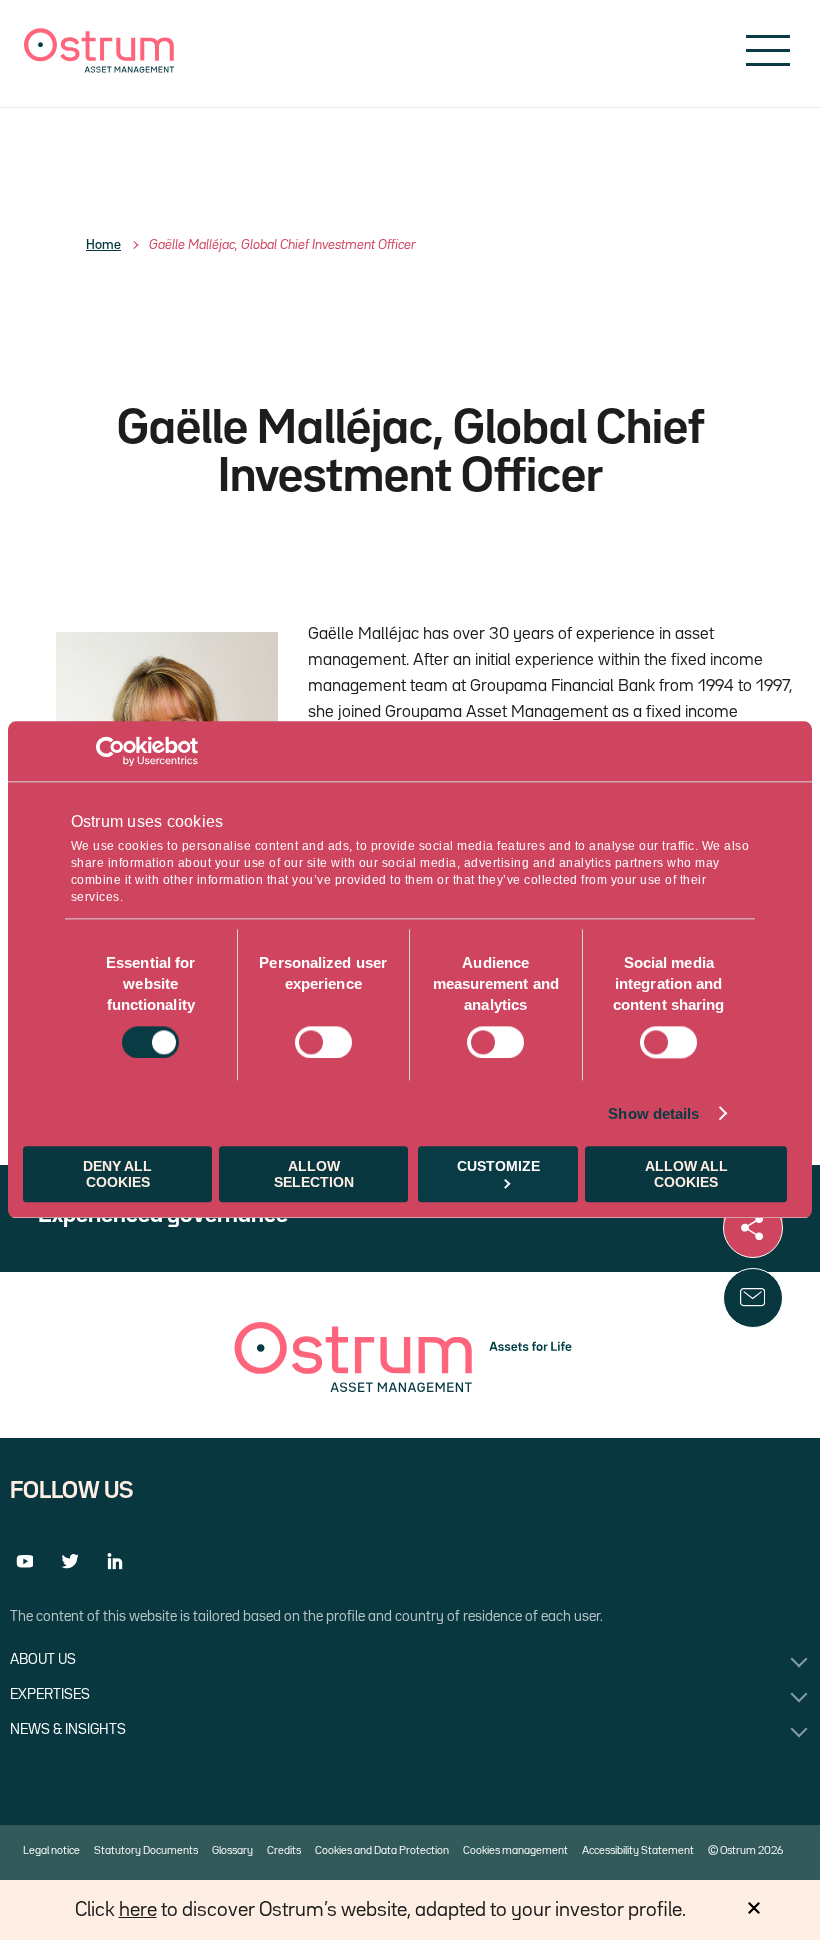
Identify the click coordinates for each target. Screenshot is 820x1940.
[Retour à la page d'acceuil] (99, 68)
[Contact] (753, 1298)
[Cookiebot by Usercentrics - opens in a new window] (110, 751)
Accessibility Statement (638, 1851)
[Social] (753, 1228)
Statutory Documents (146, 1851)
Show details (653, 1113)
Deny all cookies (117, 1175)
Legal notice (51, 1851)
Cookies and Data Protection (382, 1851)
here (138, 1910)
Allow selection (314, 1175)
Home (103, 245)
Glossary (232, 1851)
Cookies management (515, 1851)
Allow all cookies (686, 1175)
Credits (284, 1851)
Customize (498, 1167)
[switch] (323, 1042)
